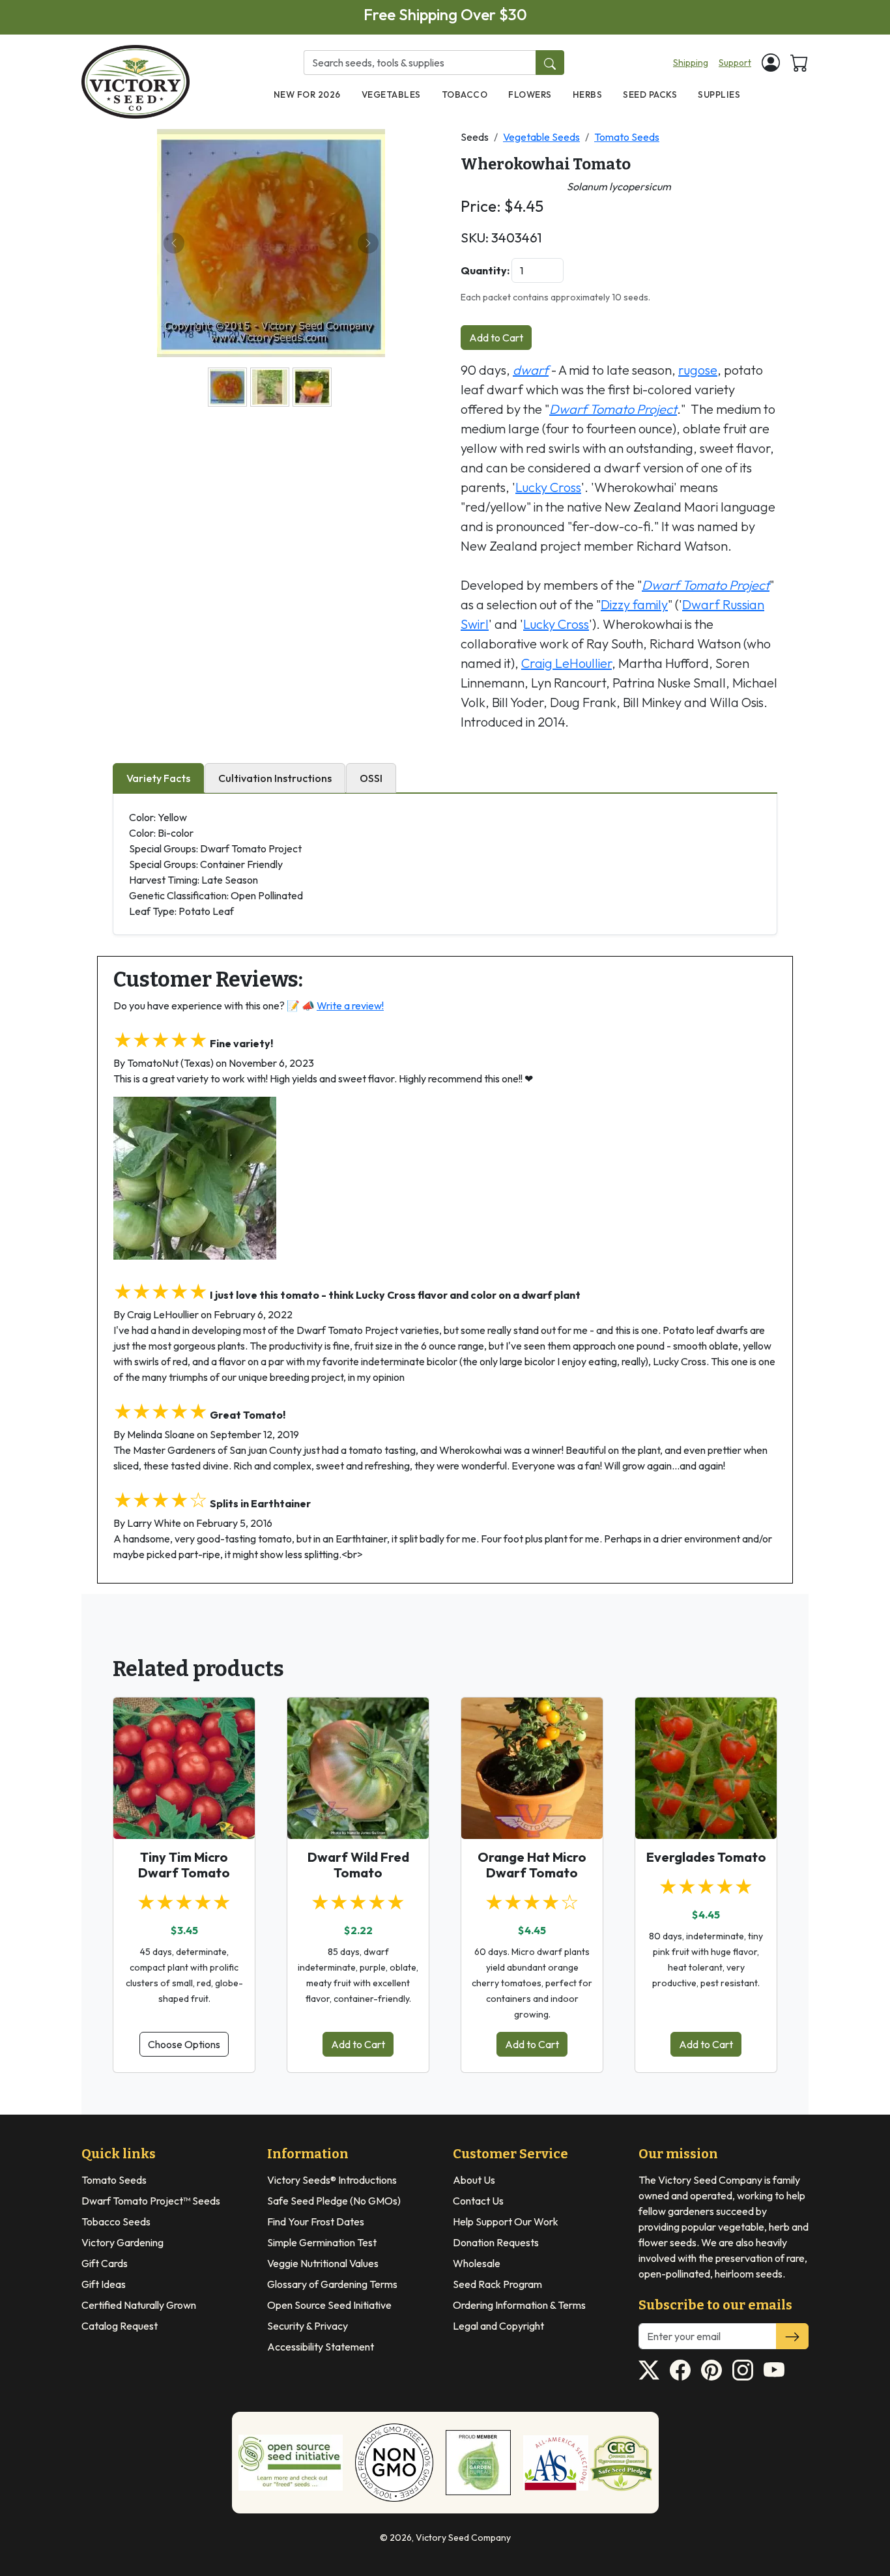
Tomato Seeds (627, 137)
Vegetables (391, 94)
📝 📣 (335, 1006)
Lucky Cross (548, 487)
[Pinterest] (711, 2370)
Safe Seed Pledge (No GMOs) (334, 2201)
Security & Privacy (308, 2326)
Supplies (719, 94)
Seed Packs (650, 94)
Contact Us (478, 2201)
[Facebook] (680, 2370)
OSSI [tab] (371, 778)
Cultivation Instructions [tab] (275, 778)
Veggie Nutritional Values (323, 2263)
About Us (474, 2180)
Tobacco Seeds (116, 2221)
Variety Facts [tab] (158, 778)
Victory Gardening (122, 2242)
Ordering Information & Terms (519, 2305)
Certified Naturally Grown (139, 2305)
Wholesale (477, 2263)
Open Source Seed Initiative (329, 2305)
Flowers (530, 94)
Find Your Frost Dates (316, 2221)
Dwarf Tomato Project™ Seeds (151, 2201)
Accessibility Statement (321, 2347)
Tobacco (465, 94)
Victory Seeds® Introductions (332, 2180)
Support (735, 63)
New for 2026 (307, 94)
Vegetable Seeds (541, 137)
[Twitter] (649, 2370)
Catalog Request (120, 2326)
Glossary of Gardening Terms (332, 2284)
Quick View (184, 1817)
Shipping (691, 63)
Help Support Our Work (506, 2221)
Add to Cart (496, 338)
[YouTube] (774, 2370)
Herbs (588, 94)
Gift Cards (105, 2263)
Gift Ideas (104, 2284)
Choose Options (184, 2044)
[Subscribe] (792, 2336)
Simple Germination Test (322, 2242)
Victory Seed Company (463, 2538)
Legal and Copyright (498, 2326)
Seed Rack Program (497, 2284)
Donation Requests (496, 2242)
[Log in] (771, 63)
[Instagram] (743, 2370)
